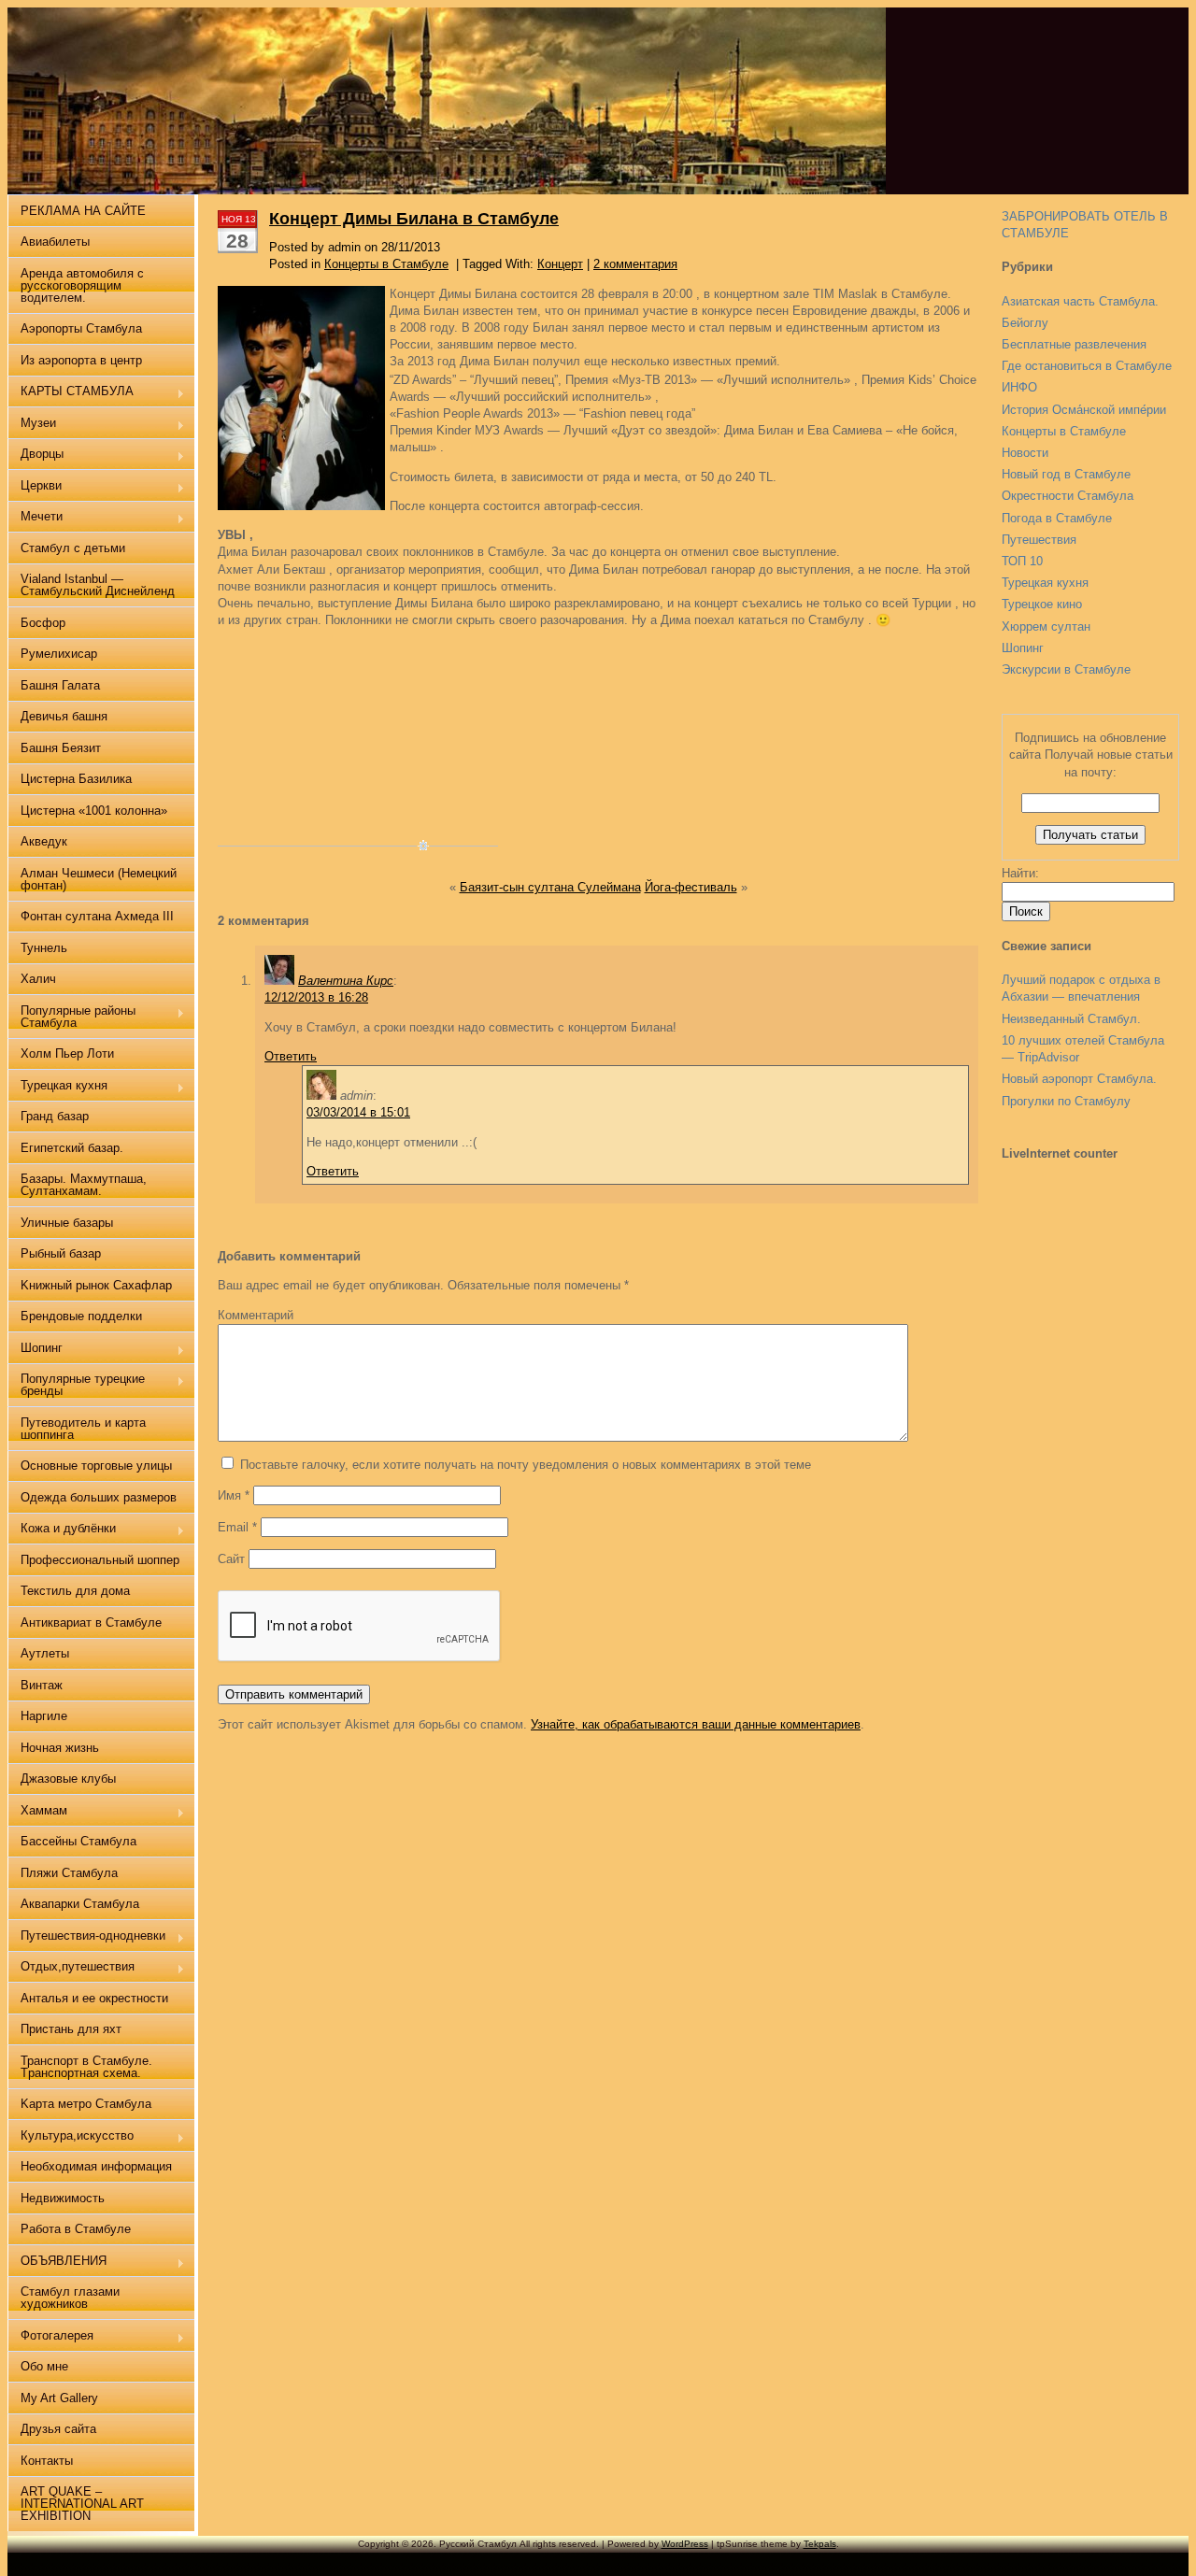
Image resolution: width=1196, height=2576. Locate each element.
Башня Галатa (60, 685)
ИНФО (1019, 387)
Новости (1025, 453)
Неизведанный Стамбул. (1071, 1019)
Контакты (47, 2461)
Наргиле (44, 1716)
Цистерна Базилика (76, 779)
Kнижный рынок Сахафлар (96, 1285)
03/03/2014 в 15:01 (358, 1112)
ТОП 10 (1022, 561)
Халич (38, 979)
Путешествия (1039, 540)
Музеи (32, 425)
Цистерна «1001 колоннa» (94, 811)
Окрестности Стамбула (1068, 496)
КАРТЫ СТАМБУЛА (71, 393)
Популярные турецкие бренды (76, 1385)
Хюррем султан (1046, 626)
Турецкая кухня (1045, 583)
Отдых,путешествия (71, 1968)
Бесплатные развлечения (1074, 344)
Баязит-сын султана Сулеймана (550, 887)
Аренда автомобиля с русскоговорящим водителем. (82, 285)
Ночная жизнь (60, 1748)
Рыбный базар (61, 1253)
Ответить (291, 1056)
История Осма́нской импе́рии (1084, 410)
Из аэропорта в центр (81, 360)
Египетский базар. (72, 1148)
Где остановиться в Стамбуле (1087, 366)
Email (237, 1527)
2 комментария (635, 264)
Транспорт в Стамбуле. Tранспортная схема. (86, 2067)
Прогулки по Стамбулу (1066, 1101)
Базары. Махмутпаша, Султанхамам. (84, 1185)
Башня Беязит (61, 748)
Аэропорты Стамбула (81, 328)
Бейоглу (1025, 323)
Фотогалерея (50, 2337)
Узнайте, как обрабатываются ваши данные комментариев (696, 1724)
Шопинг (1023, 648)
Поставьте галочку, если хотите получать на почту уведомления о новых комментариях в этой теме (526, 1465)
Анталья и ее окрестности (94, 1998)
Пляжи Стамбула (69, 1873)
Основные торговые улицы (96, 1466)
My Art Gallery (59, 2398)
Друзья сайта (58, 2429)
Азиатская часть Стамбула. (1080, 301)
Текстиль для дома (75, 1591)
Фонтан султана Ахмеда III (97, 916)
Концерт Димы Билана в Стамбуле (414, 219)
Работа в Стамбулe (76, 2229)
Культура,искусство (71, 2137)
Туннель (44, 948)
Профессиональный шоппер (100, 1560)
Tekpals (820, 2544)
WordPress (685, 2544)
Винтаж (42, 1685)
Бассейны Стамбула (78, 1841)
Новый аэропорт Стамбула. (1079, 1079)
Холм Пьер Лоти (67, 1053)
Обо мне (44, 2366)
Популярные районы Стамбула (71, 1017)
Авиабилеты (55, 242)
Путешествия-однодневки (86, 1937)
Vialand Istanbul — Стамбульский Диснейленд (98, 585)
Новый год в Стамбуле (1066, 474)
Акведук (44, 841)
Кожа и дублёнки (62, 1530)
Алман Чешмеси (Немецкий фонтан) (99, 879)
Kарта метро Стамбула (86, 2104)
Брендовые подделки (81, 1316)
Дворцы (36, 455)
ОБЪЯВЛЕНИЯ (57, 2263)
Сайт (231, 1559)
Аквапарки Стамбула (80, 1904)
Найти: (1020, 873)
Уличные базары (67, 1223)
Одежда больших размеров (99, 1497)
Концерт (560, 264)
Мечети (35, 518)
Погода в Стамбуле (1057, 518)
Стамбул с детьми (73, 548)
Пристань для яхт (71, 2029)
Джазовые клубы (68, 1779)
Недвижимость (63, 2198)
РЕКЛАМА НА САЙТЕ (83, 211)
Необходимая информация (96, 2166)
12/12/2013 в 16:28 (316, 997)
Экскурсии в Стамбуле (1066, 669)
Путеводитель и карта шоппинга (83, 1429)
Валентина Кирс (346, 981)
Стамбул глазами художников (70, 2298)
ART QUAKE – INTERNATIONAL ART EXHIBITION (82, 2504)
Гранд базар (55, 1116)
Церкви (35, 487)
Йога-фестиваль (691, 887)
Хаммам (37, 1812)
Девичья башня (64, 716)
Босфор (43, 623)
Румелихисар (59, 654)
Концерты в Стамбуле (1064, 431)
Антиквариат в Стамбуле (91, 1622)
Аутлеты (45, 1653)
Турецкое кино (1042, 604)
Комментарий (256, 1315)
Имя (234, 1495)
